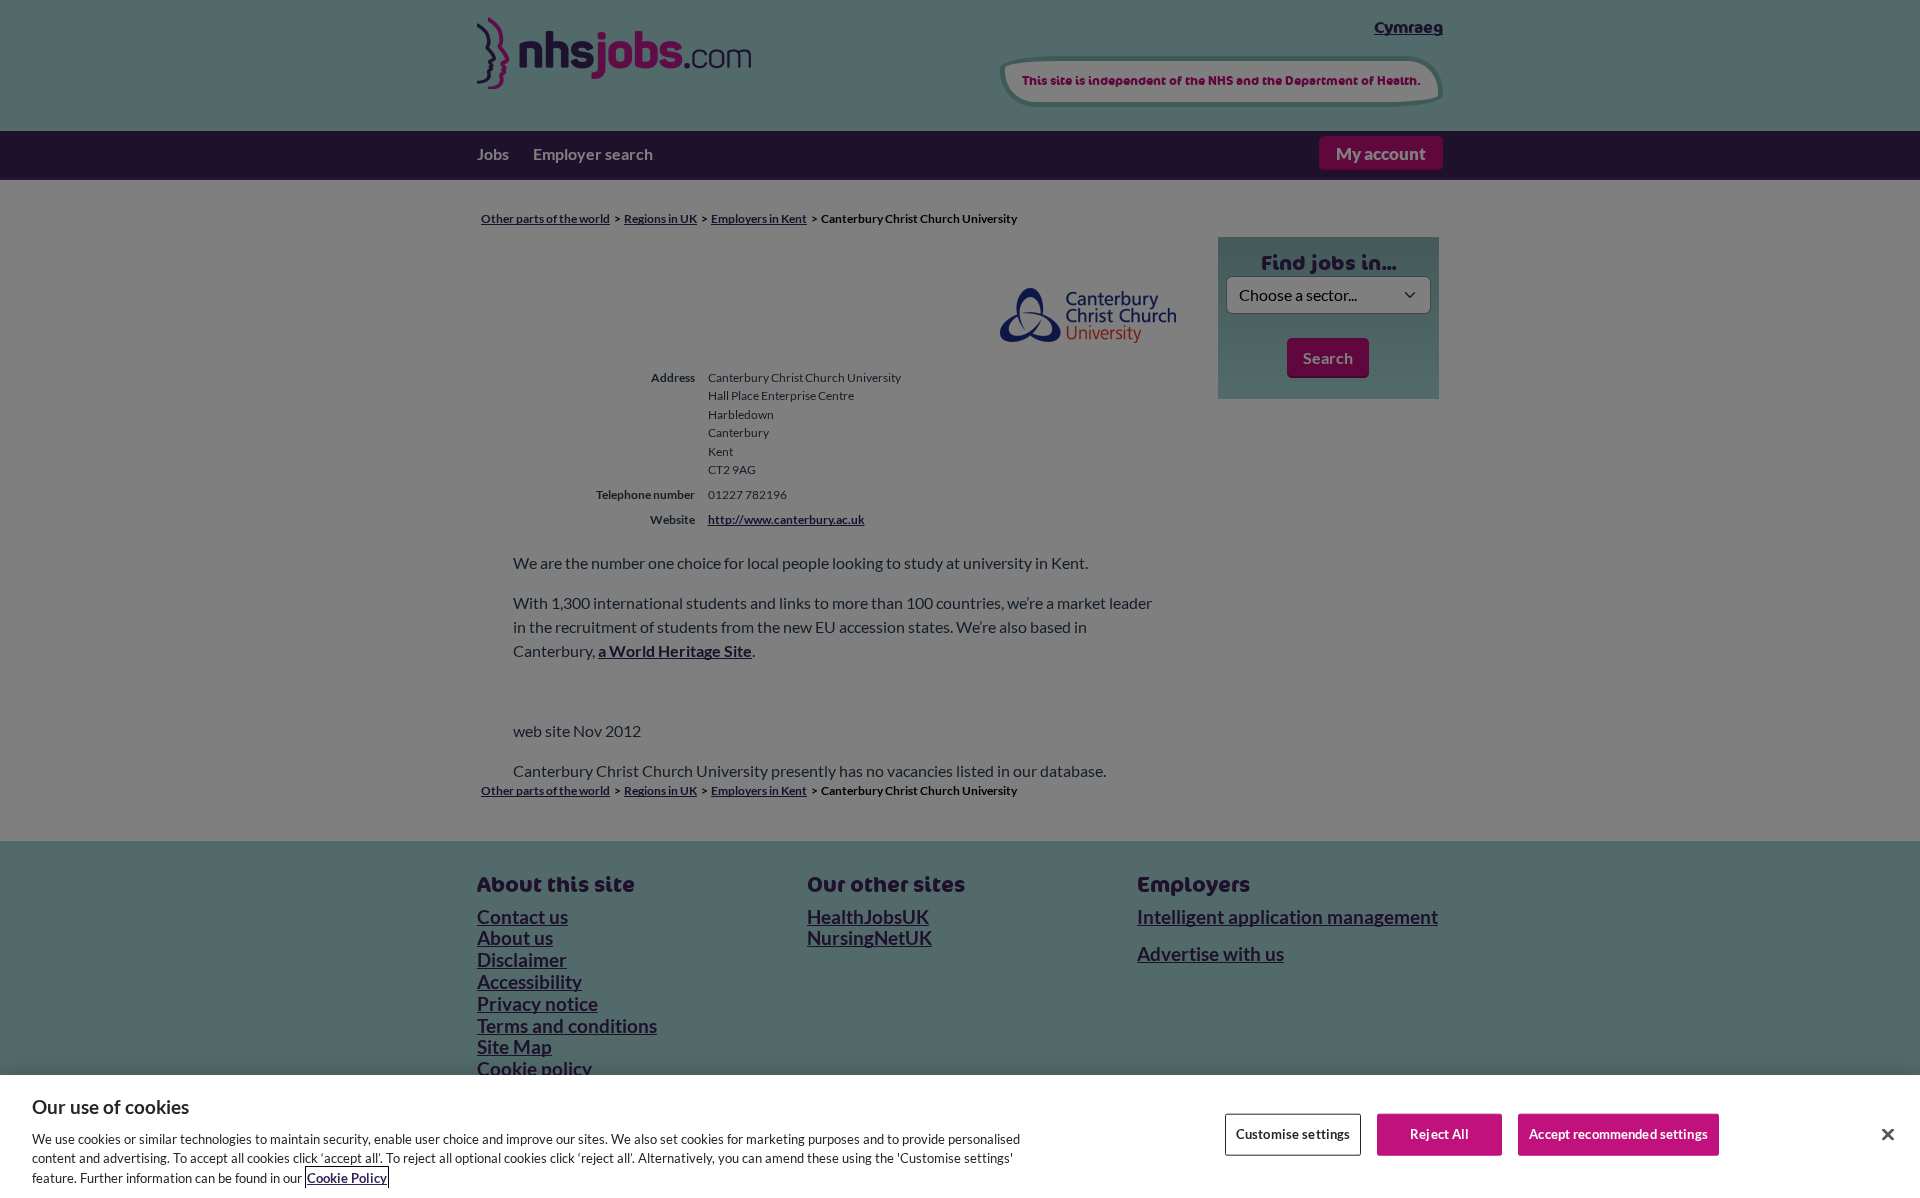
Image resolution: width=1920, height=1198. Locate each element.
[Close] (1888, 1135)
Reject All (1439, 1134)
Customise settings (1293, 1134)
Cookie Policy (347, 1177)
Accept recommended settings (1618, 1134)
